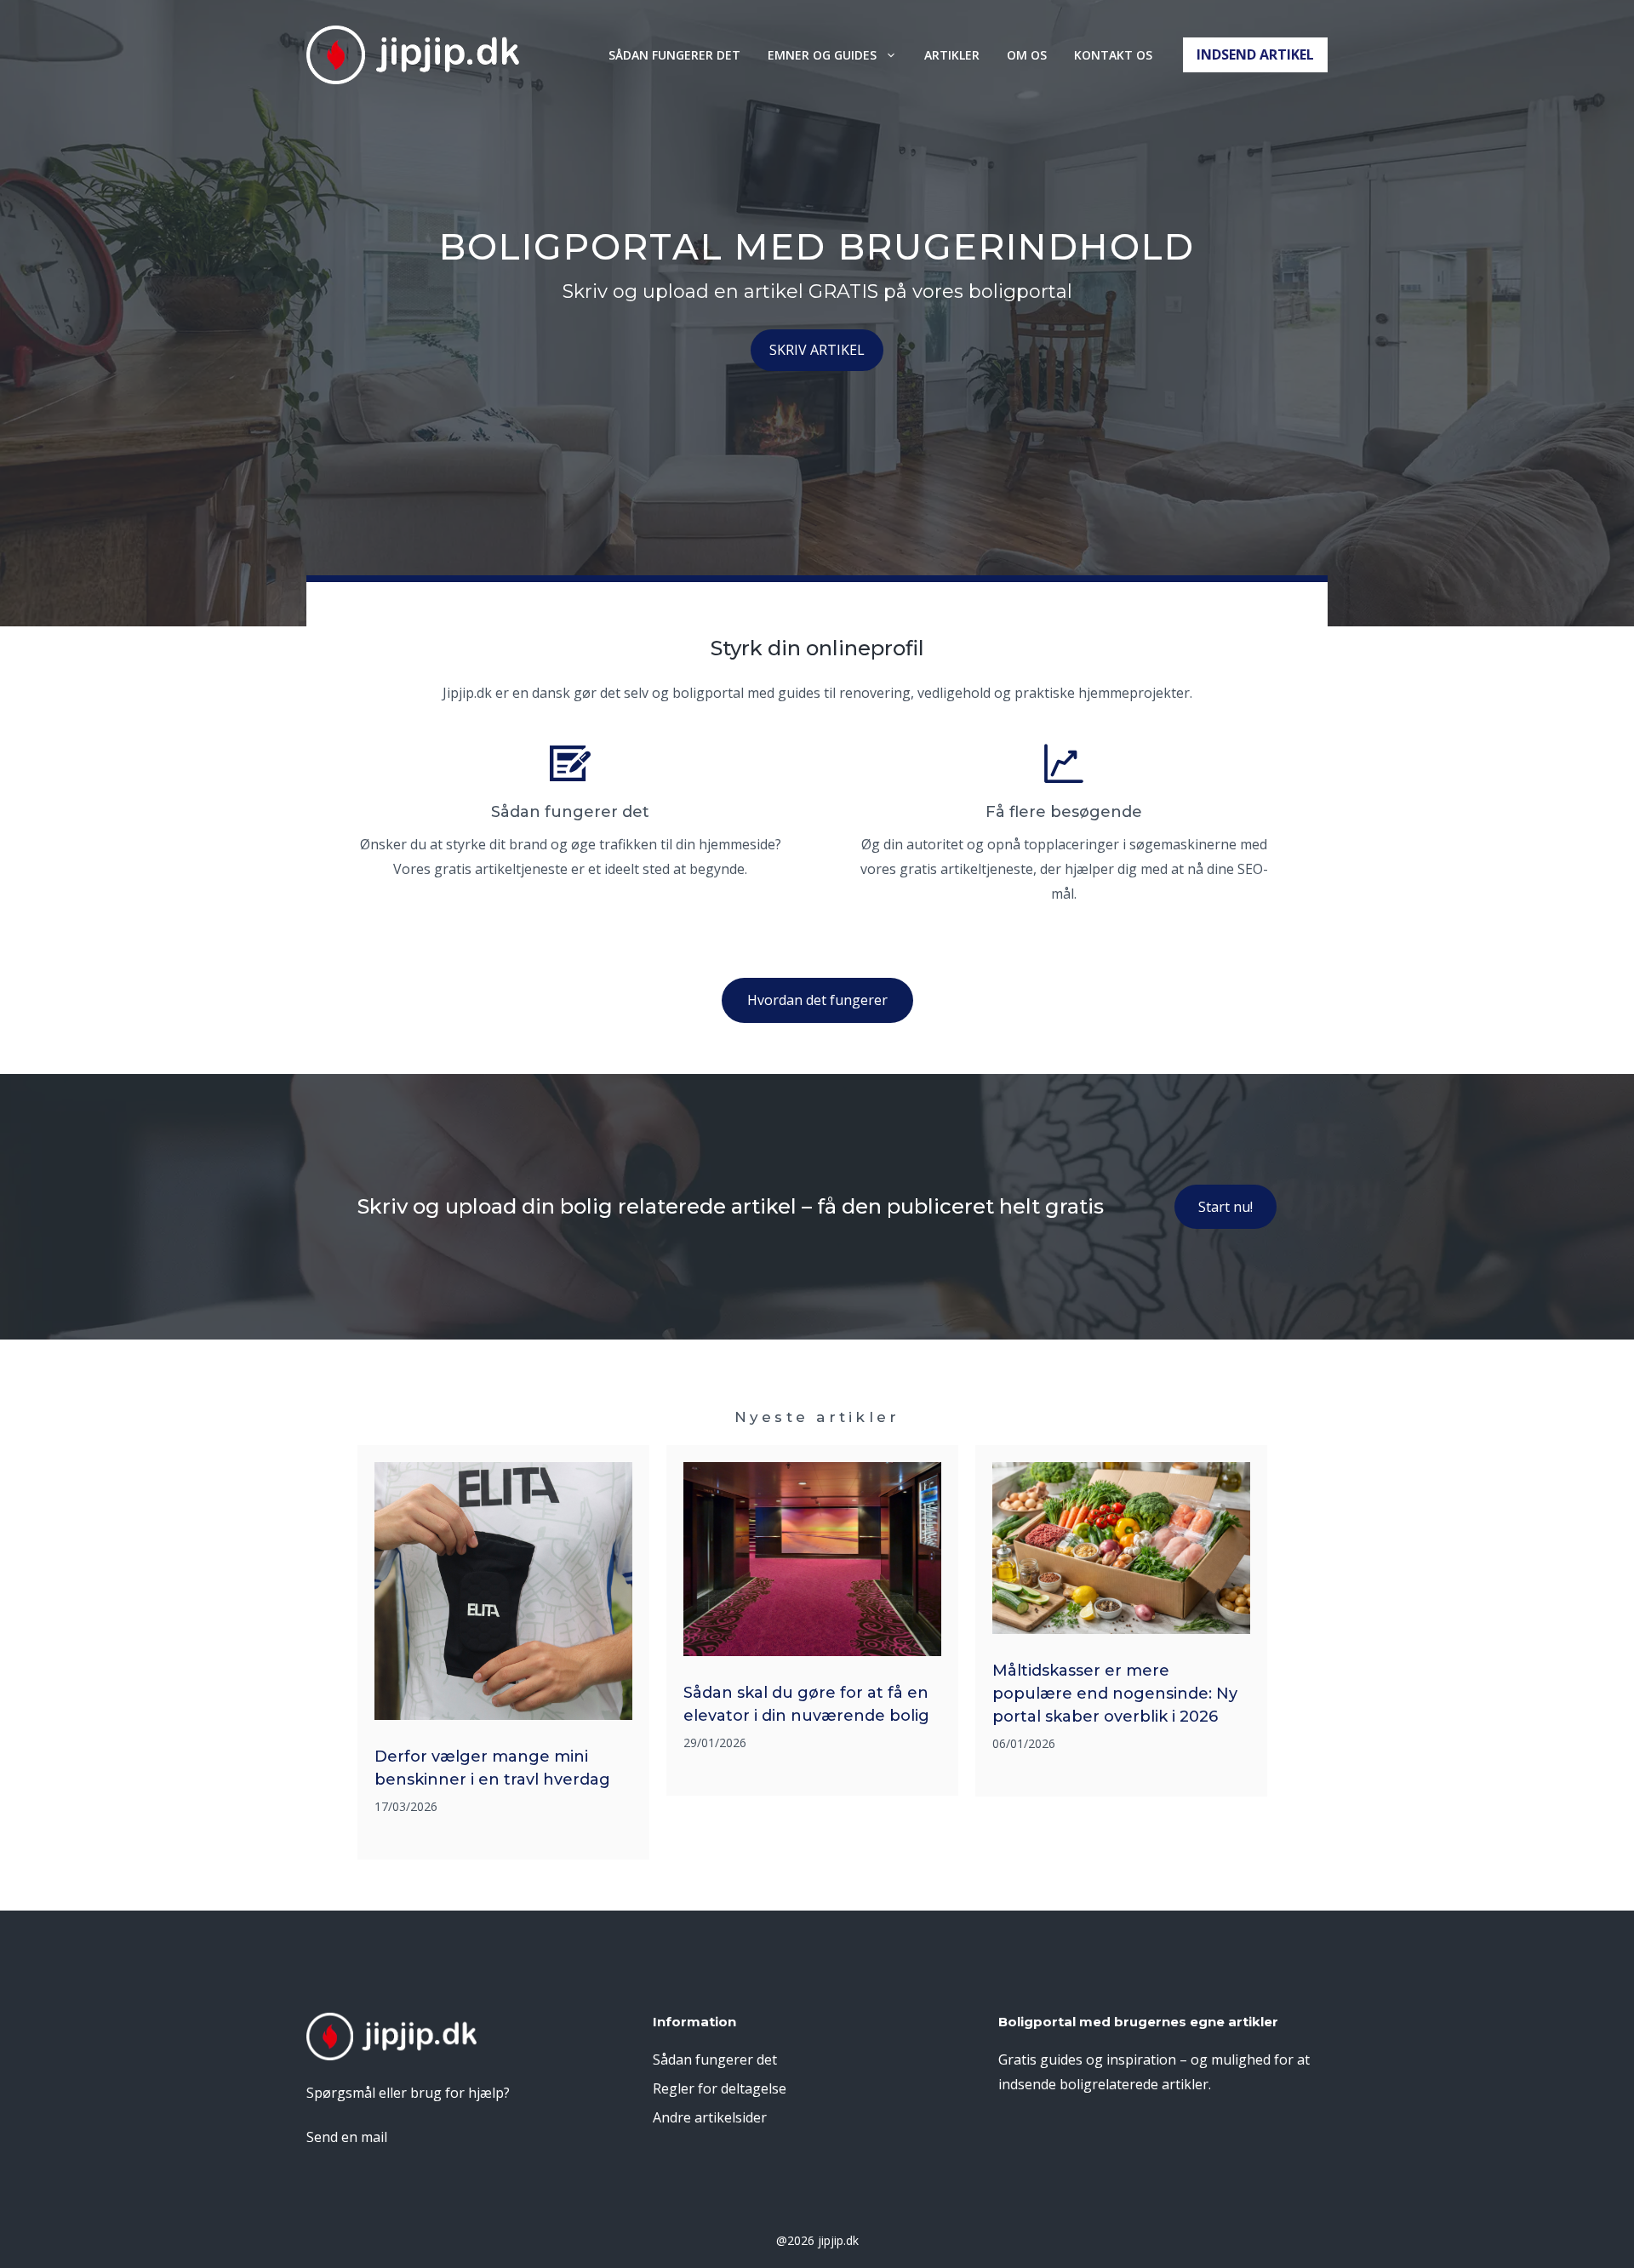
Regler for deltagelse (720, 2088)
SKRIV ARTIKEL (817, 350)
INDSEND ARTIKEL (1255, 54)
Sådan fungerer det (674, 55)
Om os (1027, 55)
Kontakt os (1113, 55)
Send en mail (347, 2137)
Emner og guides (822, 55)
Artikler (952, 55)
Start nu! (1225, 1207)
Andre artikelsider (710, 2117)
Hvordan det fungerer (817, 1000)
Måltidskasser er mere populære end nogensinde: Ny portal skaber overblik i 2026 (1115, 1694)
